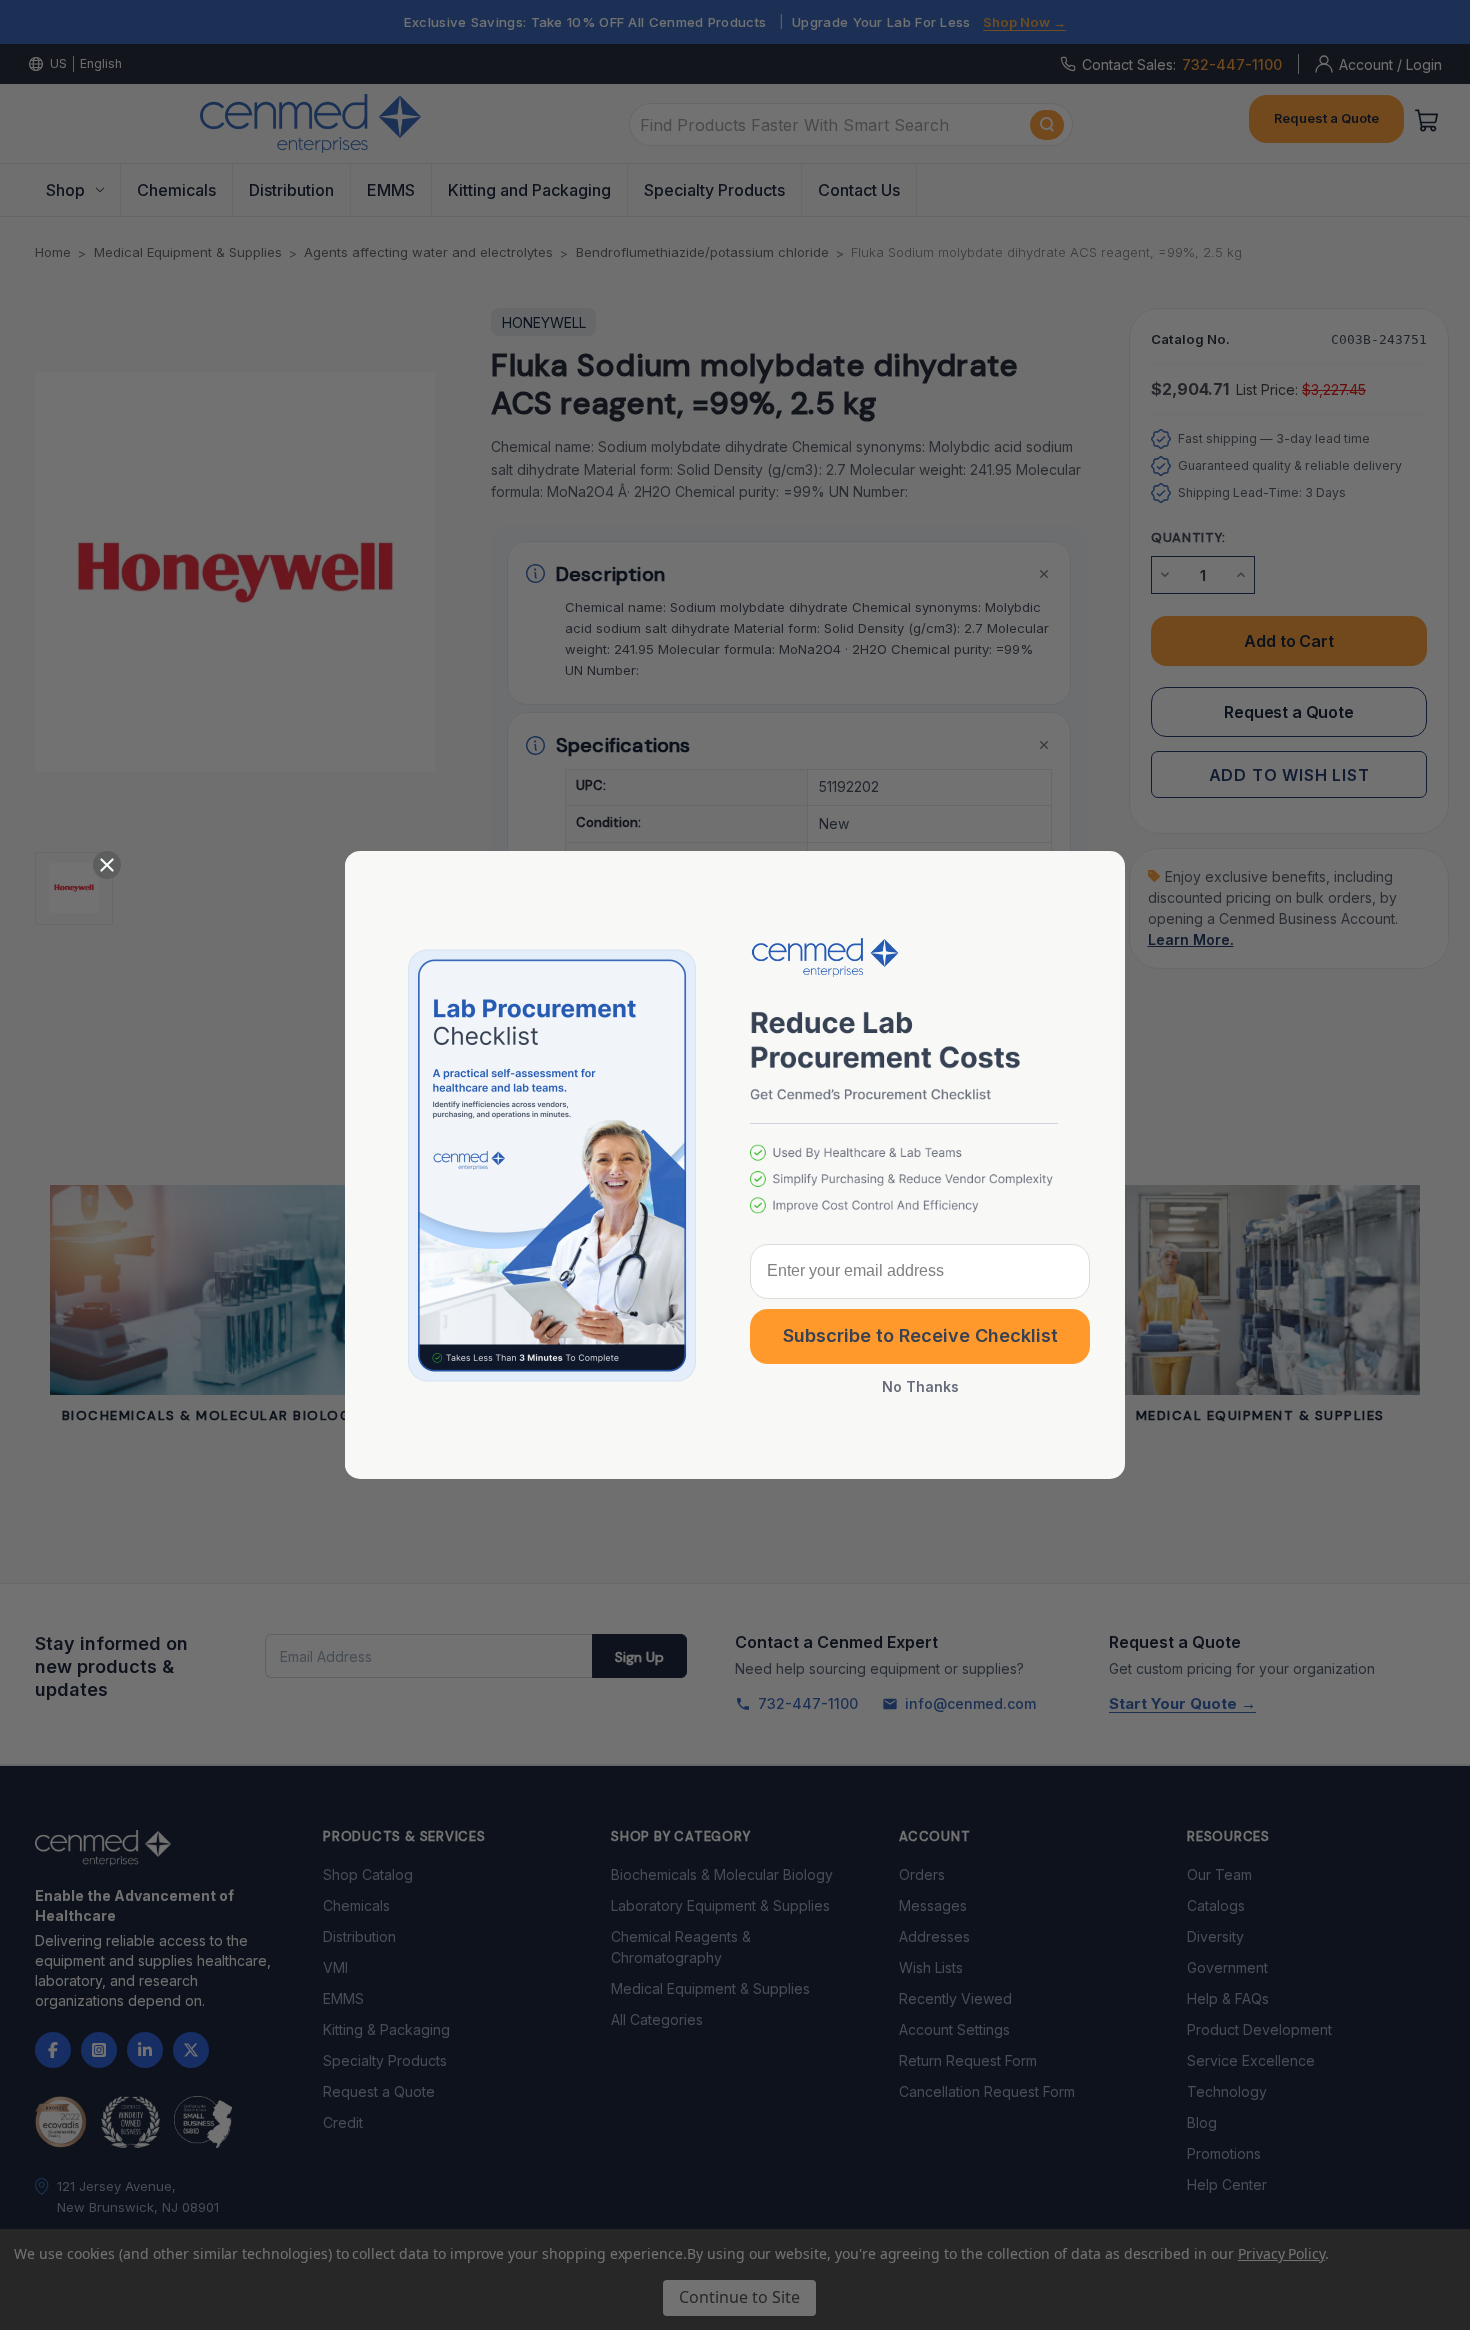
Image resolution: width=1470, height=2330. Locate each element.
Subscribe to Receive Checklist (920, 1335)
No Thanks (920, 1387)
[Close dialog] (107, 865)
